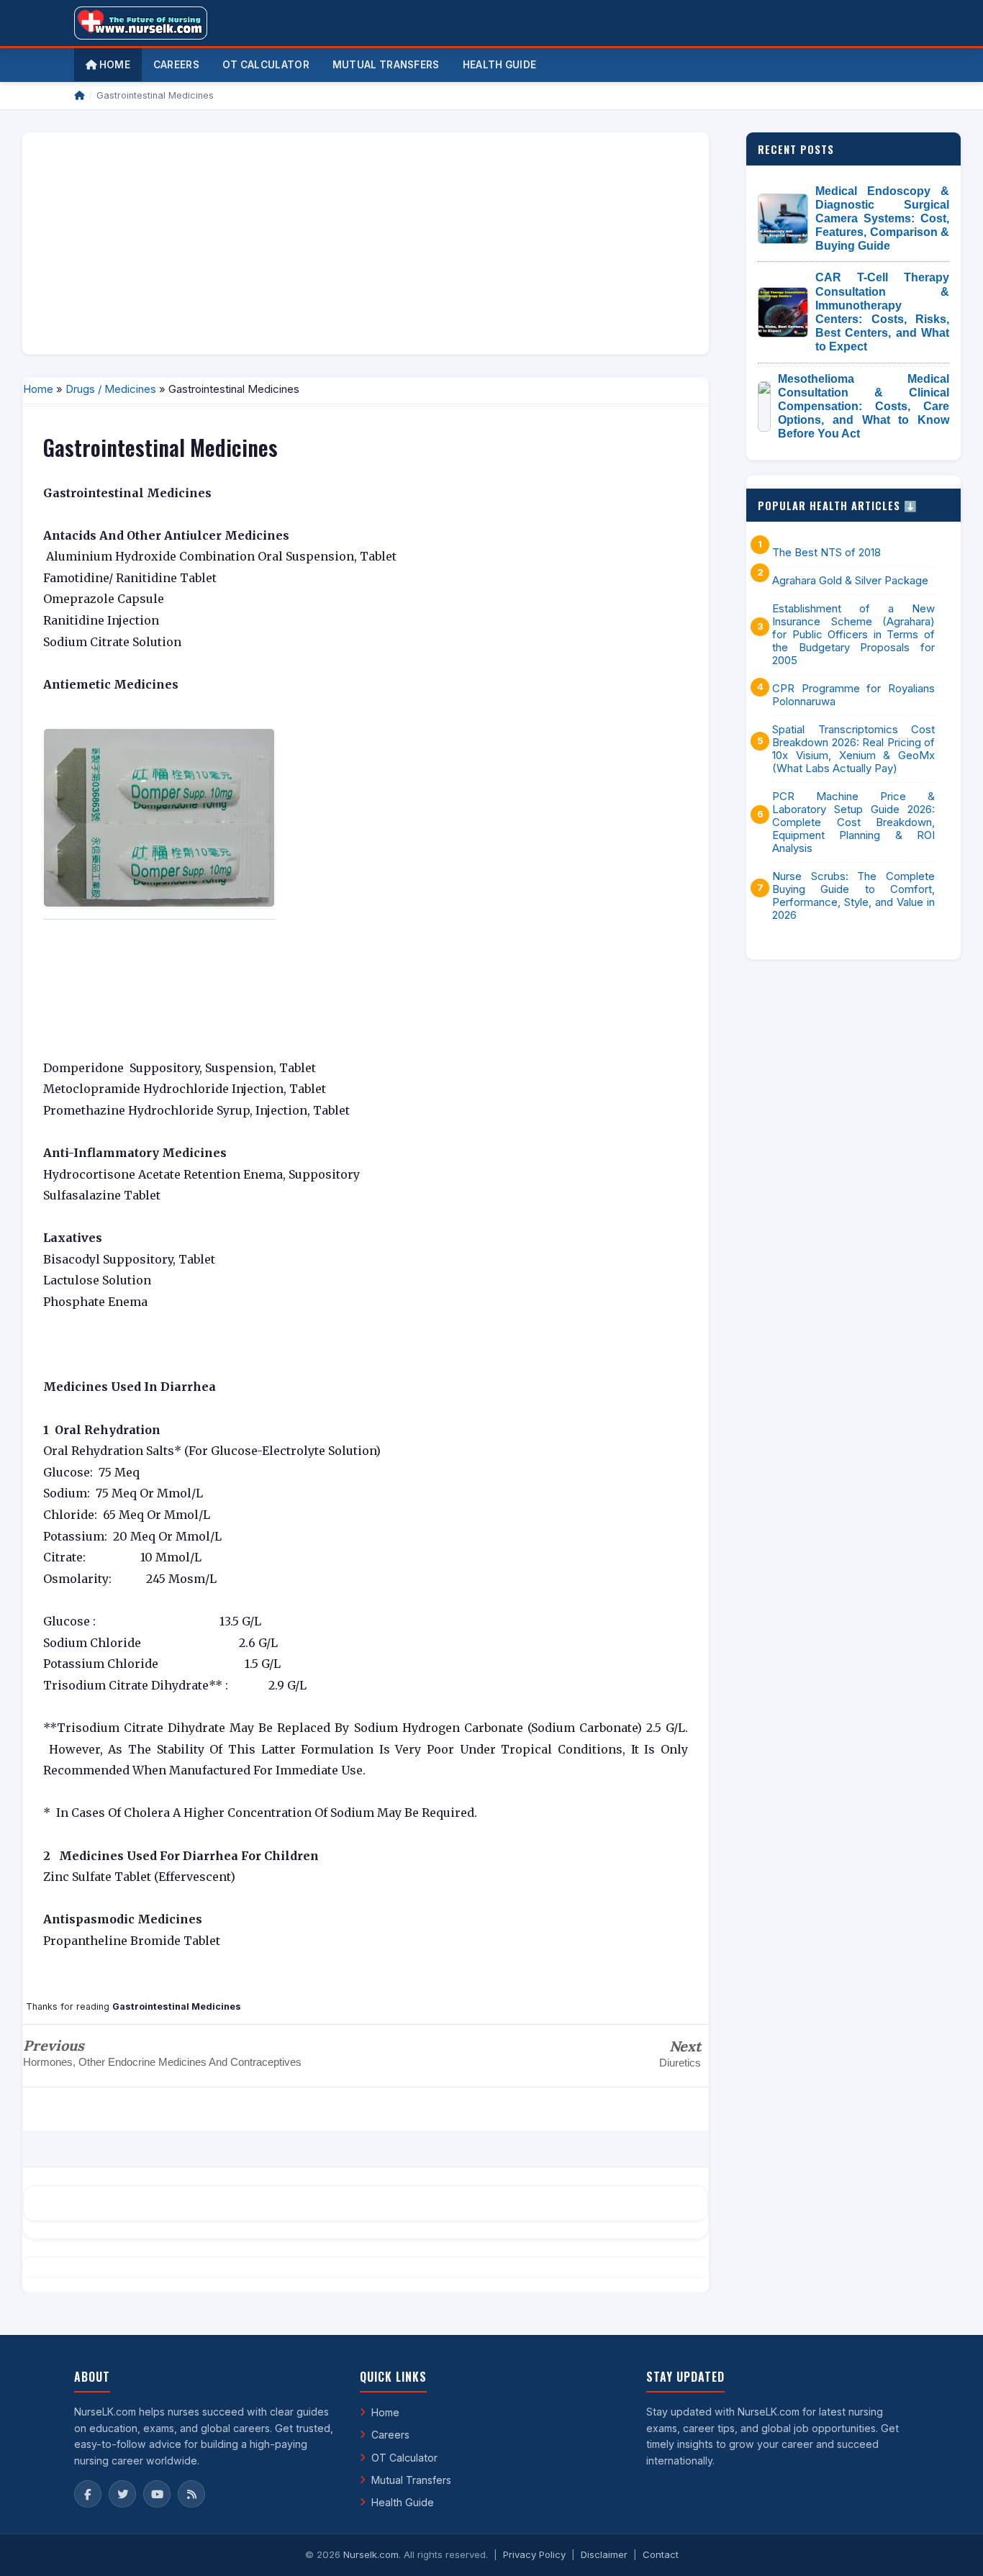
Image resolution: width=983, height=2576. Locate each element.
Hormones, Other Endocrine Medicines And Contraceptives (162, 2062)
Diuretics (680, 2063)
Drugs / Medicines (111, 389)
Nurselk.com (371, 2554)
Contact (661, 2554)
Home (113, 65)
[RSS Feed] (191, 2494)
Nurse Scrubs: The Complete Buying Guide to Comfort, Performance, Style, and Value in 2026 (853, 896)
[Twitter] (122, 2494)
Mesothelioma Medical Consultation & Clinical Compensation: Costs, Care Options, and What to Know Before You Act (864, 407)
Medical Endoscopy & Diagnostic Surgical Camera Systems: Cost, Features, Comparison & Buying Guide (882, 219)
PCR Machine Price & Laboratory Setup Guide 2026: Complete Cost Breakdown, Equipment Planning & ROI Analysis (853, 822)
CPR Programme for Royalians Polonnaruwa (853, 695)
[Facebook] (88, 2494)
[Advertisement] (366, 243)
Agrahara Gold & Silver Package (850, 581)
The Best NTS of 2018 (826, 553)
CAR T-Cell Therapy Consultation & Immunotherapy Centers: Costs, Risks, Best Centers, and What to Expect (882, 312)
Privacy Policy (534, 2554)
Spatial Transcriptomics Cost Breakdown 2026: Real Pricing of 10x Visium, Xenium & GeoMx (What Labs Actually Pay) (853, 749)
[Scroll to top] (950, 2547)
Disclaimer (604, 2554)
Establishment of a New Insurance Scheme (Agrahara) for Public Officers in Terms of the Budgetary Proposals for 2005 (853, 635)
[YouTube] (157, 2494)
